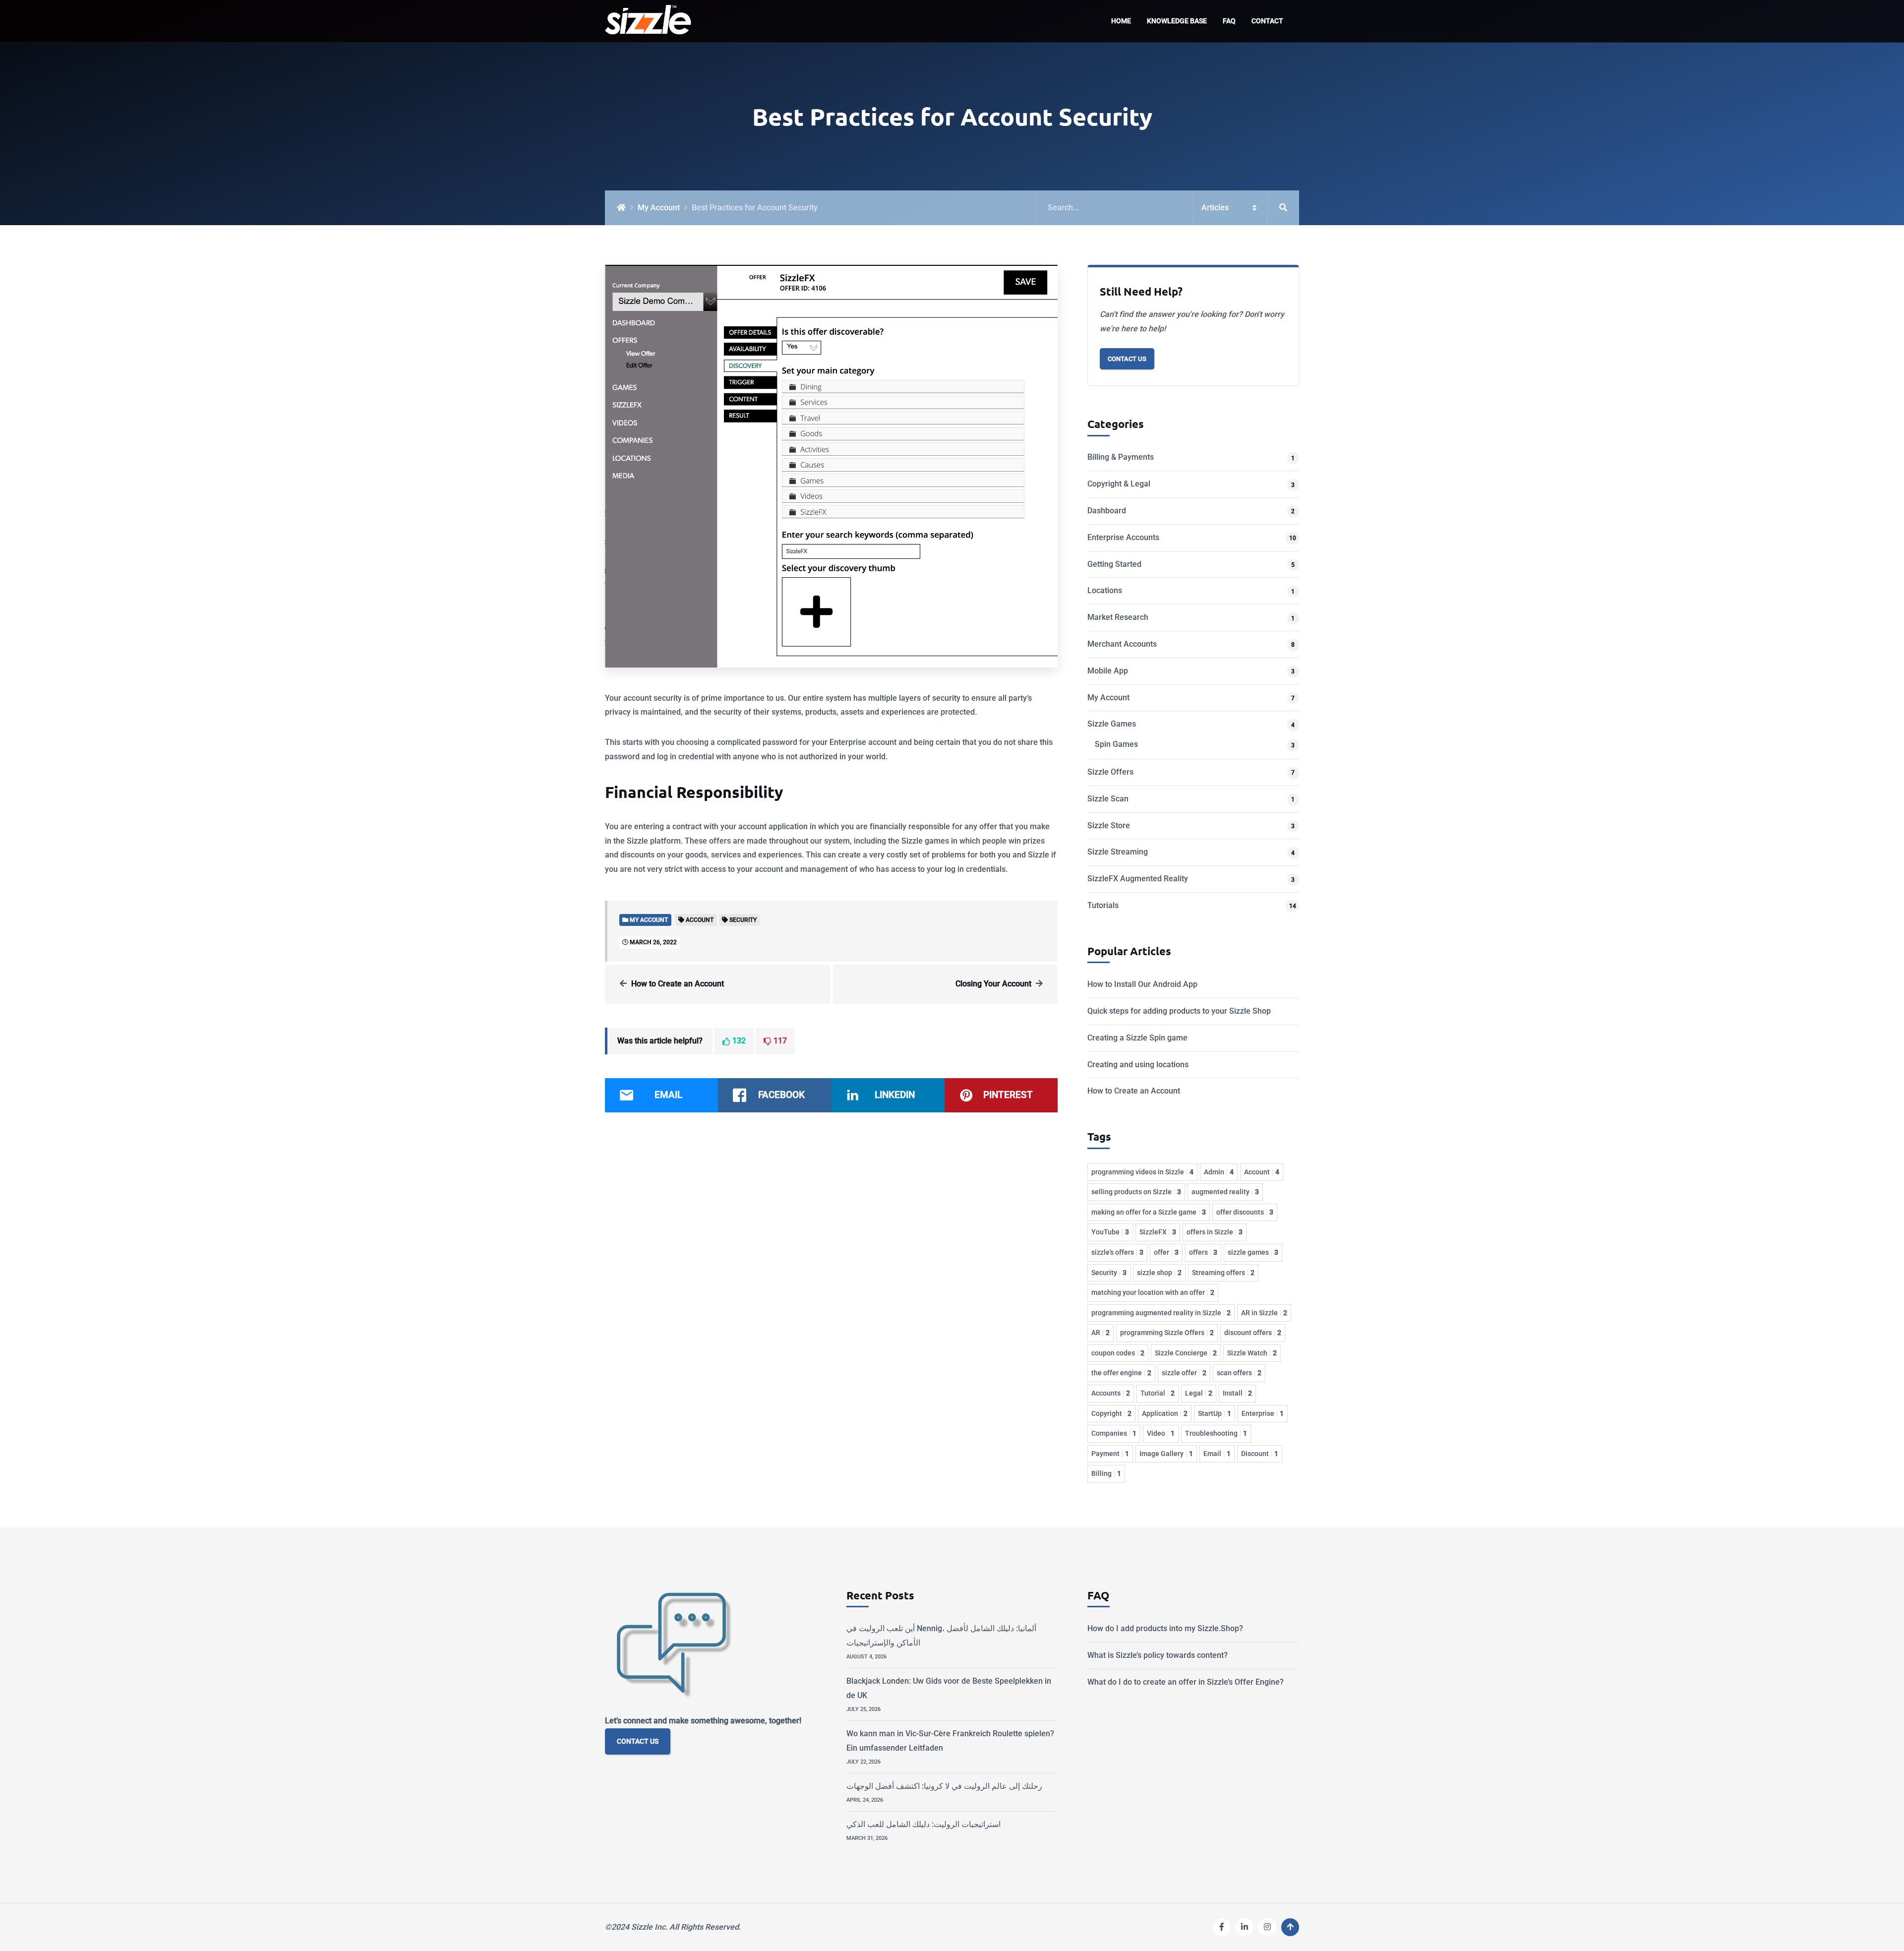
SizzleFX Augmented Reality (1138, 879)
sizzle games (1253, 1252)
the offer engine (1121, 1373)
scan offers (1239, 1373)
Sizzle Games (1112, 724)
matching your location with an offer (1153, 1292)
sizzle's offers (1117, 1252)
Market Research (1118, 617)
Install (1237, 1393)
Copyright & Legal (1119, 484)
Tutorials (1103, 905)
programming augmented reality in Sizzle (1161, 1313)
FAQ (1229, 21)
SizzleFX (1158, 1232)
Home (1121, 21)
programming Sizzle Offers (1167, 1333)
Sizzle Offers (1110, 772)
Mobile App (1108, 671)
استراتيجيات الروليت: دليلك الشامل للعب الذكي (923, 1824)
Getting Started (1114, 564)
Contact (1267, 21)
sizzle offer (1184, 1373)
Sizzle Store (1109, 825)
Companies (1114, 1433)
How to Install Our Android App (1142, 984)
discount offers (1253, 1333)
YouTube (1110, 1232)
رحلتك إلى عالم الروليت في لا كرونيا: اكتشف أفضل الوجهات (944, 1786)
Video (1161, 1433)
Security (1109, 1273)
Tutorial (1158, 1393)
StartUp (1215, 1413)
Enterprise (1263, 1413)
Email (1217, 1454)
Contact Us (1127, 359)
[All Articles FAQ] (1167, 208)
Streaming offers (1223, 1273)
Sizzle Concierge (1186, 1353)
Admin (1219, 1172)
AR (1101, 1333)
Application (1165, 1413)
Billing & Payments (1121, 457)
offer (1166, 1252)
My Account (659, 208)
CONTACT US (638, 1741)
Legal (1199, 1393)
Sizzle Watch (1252, 1353)
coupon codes (1118, 1353)
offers (1203, 1252)
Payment (1110, 1454)
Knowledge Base (1177, 21)
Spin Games (1116, 744)
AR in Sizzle (1264, 1313)
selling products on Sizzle (1136, 1192)
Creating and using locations (1138, 1065)
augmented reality (1225, 1192)
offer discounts (1245, 1212)
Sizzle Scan (1108, 799)
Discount (1260, 1454)
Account (1262, 1172)
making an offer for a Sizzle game (1149, 1212)
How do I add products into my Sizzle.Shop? (1165, 1628)
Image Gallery (1166, 1454)
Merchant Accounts (1122, 644)
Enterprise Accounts (1123, 537)
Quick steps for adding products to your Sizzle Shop (1179, 1011)
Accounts (1111, 1393)
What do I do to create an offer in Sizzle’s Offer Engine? (1186, 1682)
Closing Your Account (993, 984)
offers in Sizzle (1215, 1232)
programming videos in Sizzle (1142, 1172)
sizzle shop (1159, 1273)
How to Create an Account (678, 984)
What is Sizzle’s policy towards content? (1158, 1655)
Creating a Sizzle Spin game (1137, 1038)
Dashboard (1107, 511)
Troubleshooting (1216, 1433)
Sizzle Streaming (1118, 852)
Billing (1106, 1473)
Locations (1105, 590)
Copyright (1111, 1413)
